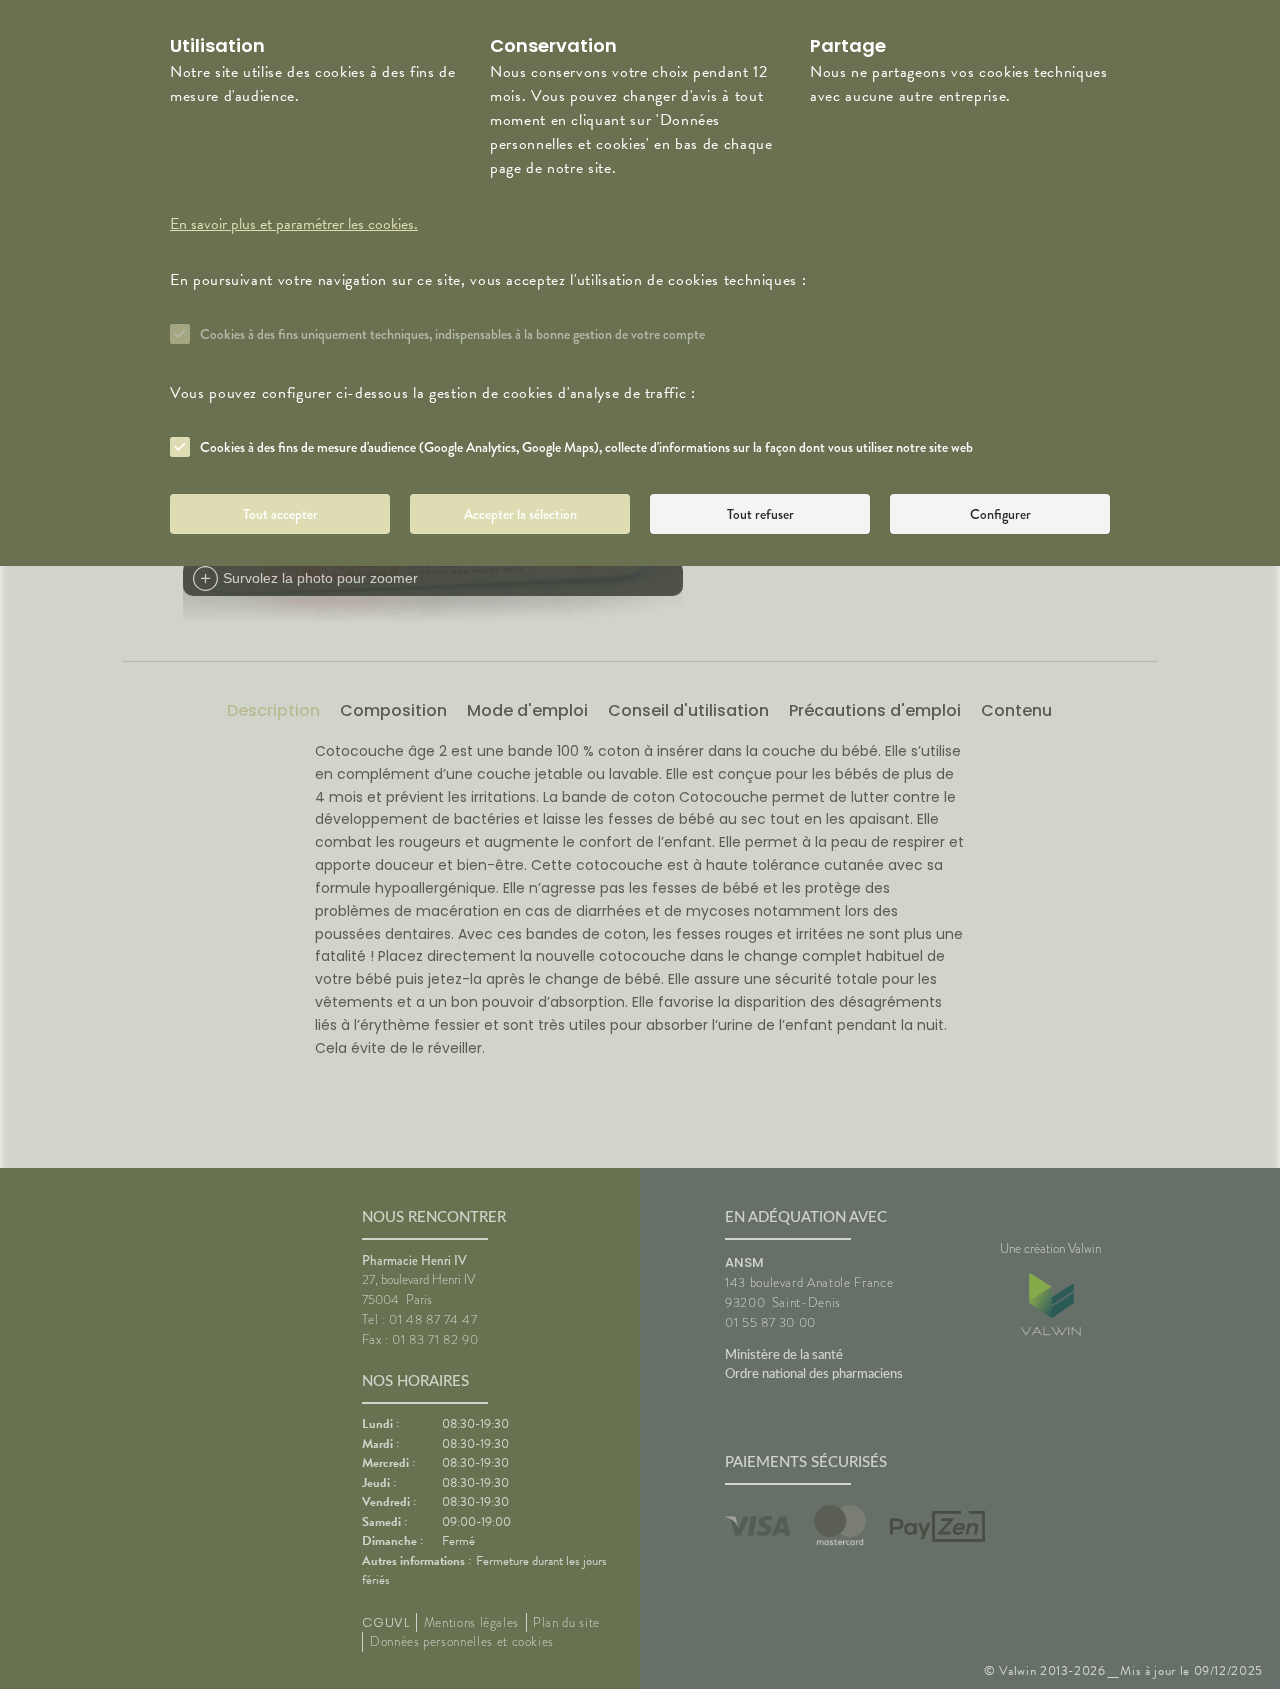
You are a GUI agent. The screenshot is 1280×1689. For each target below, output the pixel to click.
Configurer (1000, 514)
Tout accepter (280, 514)
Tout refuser (760, 514)
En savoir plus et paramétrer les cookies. (294, 224)
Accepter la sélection (520, 514)
